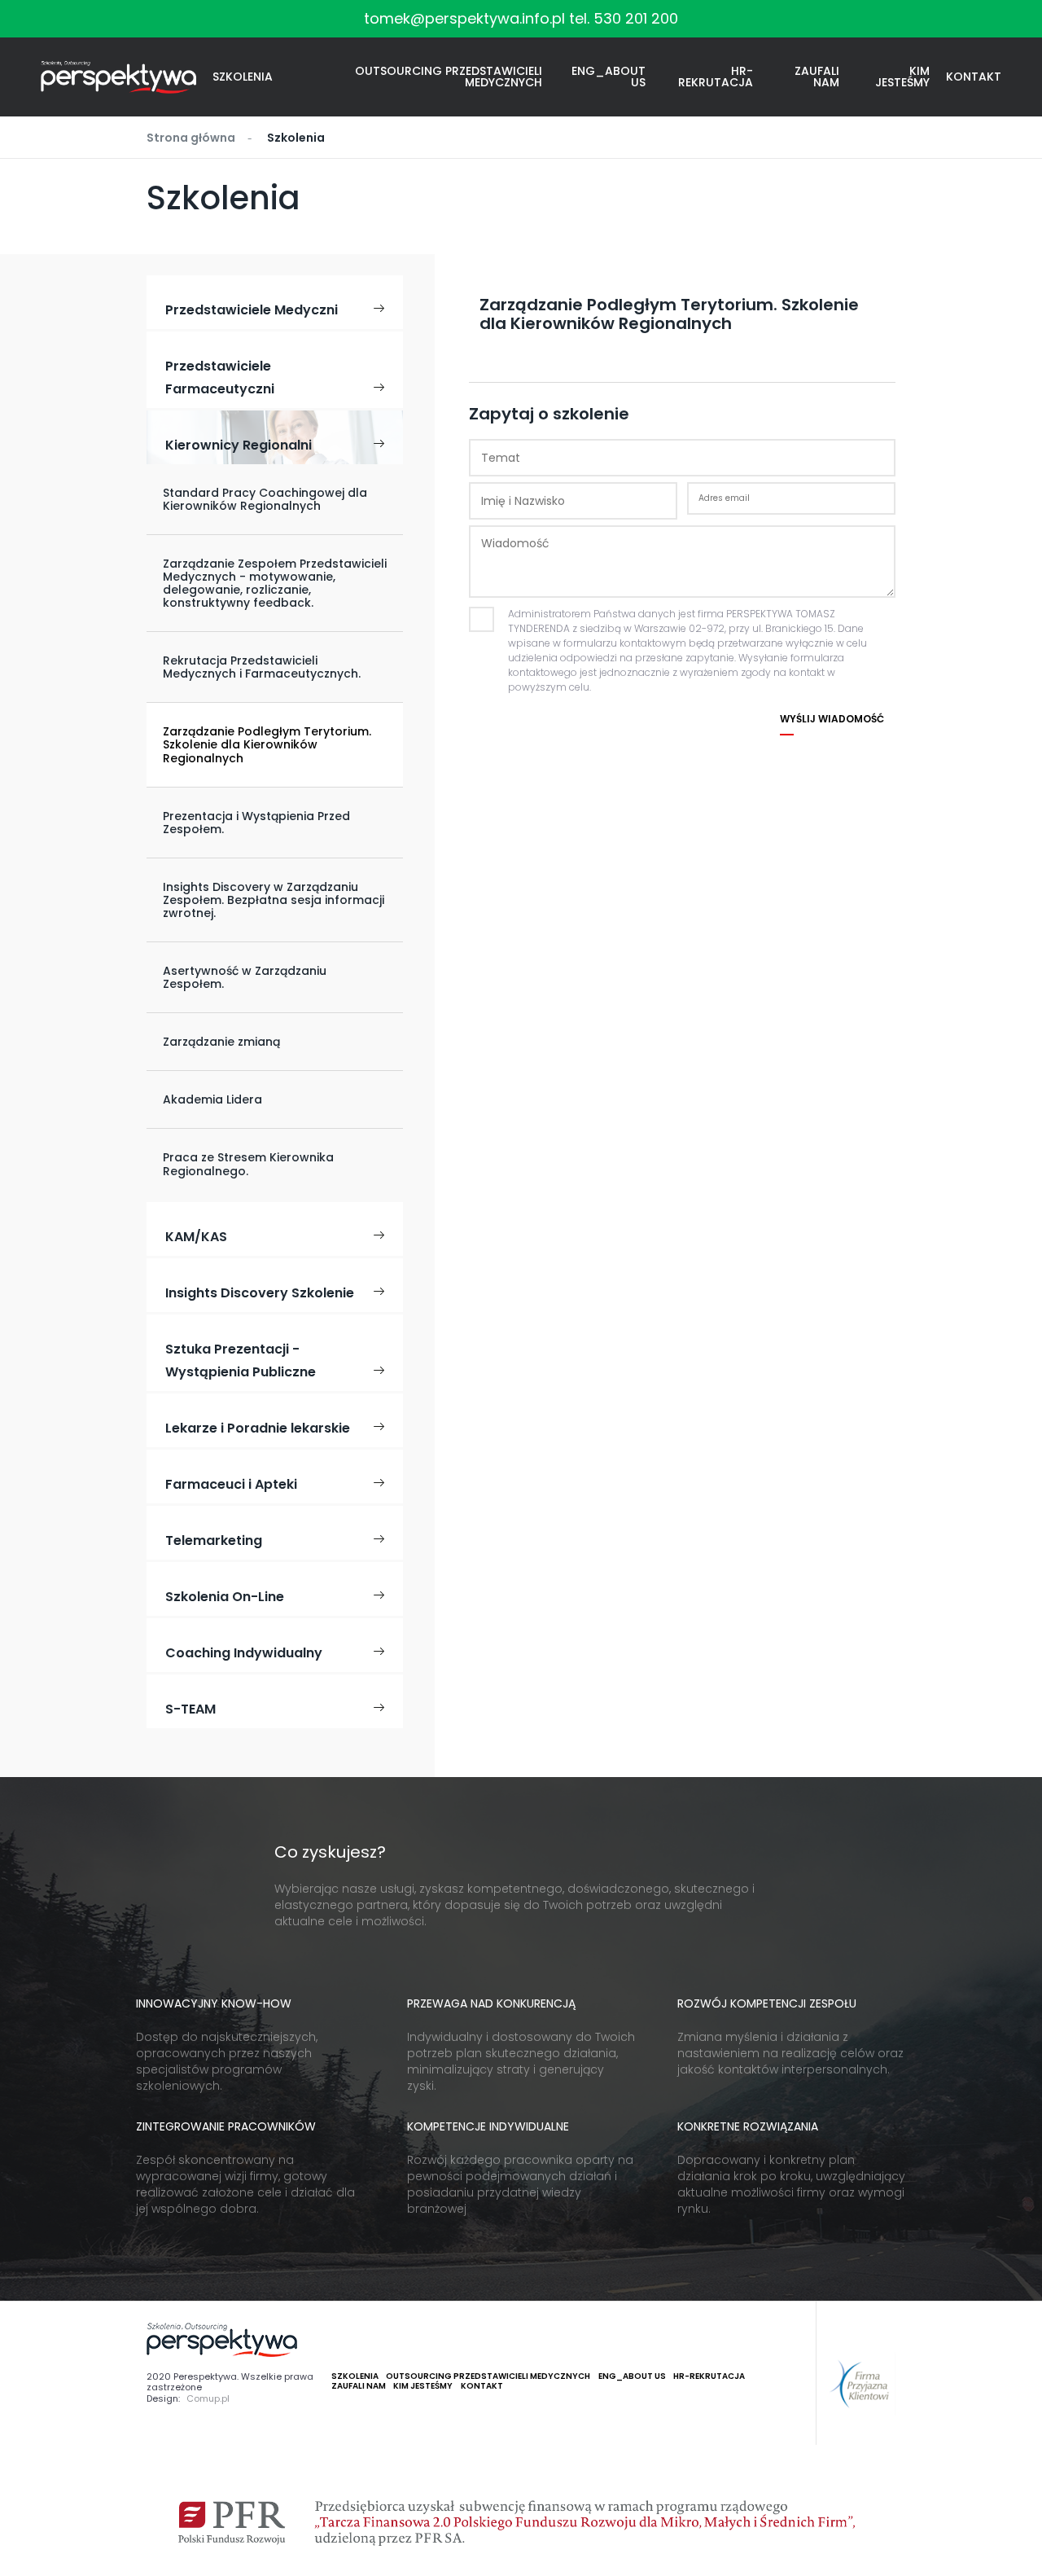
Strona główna (191, 138)
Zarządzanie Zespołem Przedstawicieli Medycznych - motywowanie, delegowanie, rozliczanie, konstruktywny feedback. (275, 583)
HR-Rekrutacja (716, 77)
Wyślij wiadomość (832, 719)
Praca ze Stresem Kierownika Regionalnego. (248, 1164)
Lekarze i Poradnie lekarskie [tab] (258, 1428)
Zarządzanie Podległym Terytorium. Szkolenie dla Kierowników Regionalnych (267, 744)
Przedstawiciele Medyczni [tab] (252, 310)
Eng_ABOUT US (609, 77)
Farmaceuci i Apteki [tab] (231, 1484)
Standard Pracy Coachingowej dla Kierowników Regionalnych (265, 499)
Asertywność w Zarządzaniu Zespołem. (245, 977)
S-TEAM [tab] (190, 1709)
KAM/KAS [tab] (196, 1237)
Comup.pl (208, 2399)
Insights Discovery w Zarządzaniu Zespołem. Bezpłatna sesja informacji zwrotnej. (274, 900)
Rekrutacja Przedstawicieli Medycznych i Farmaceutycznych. (262, 667)
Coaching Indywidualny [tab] (244, 1653)
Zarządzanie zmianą (221, 1042)
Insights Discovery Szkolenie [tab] (260, 1293)
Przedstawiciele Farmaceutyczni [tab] (220, 377)
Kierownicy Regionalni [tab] (239, 445)
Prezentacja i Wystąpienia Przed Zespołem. (256, 823)
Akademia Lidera (212, 1099)
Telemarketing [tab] (214, 1540)
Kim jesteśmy (902, 77)
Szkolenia (243, 77)
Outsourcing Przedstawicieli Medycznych (449, 77)
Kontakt (974, 77)
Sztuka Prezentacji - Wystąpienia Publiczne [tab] (241, 1360)
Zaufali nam (817, 77)
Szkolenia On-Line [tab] (225, 1597)
